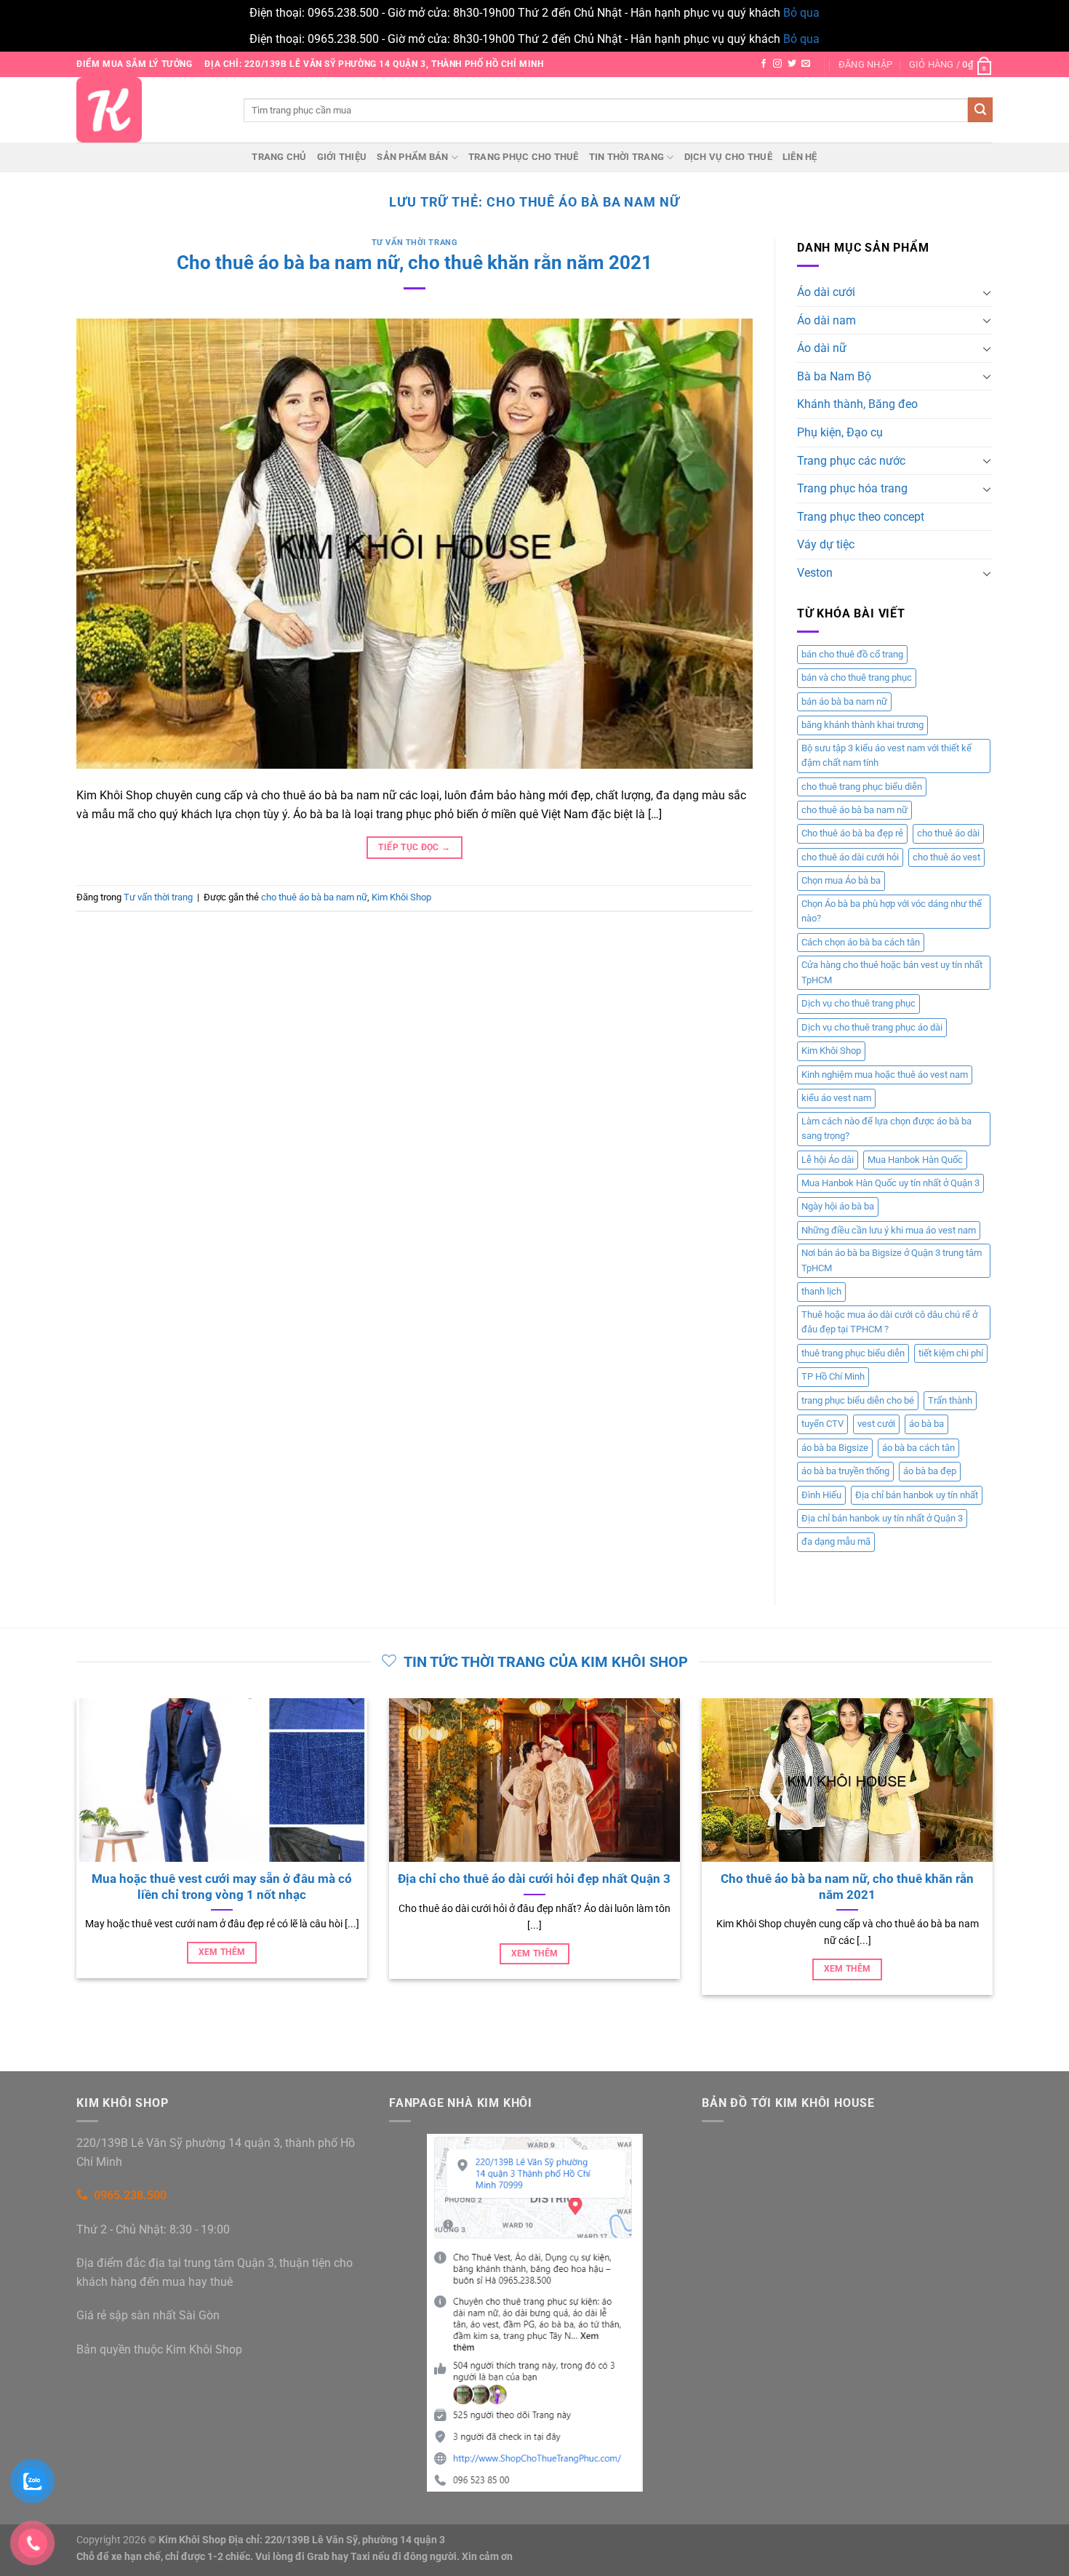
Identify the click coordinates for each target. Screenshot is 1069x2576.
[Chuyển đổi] (987, 292)
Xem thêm (224, 1969)
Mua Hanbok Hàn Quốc (915, 1160)
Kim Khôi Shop (401, 897)
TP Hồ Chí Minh (833, 1376)
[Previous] (73, 1864)
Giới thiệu (342, 157)
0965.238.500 (130, 2195)
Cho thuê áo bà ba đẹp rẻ (852, 833)
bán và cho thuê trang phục (857, 677)
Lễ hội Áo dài (828, 1160)
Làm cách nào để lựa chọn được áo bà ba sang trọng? (886, 1128)
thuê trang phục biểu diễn (853, 1353)
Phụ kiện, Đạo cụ (840, 432)
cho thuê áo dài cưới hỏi (850, 857)
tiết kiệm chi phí (951, 1353)
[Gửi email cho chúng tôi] (806, 64)
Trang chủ (279, 157)
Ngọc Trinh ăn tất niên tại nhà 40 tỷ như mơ (850, 1879)
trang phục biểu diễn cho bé (858, 1400)
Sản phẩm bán (412, 157)
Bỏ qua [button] (801, 13)
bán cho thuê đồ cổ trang (852, 654)
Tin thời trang (627, 157)
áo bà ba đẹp (930, 1471)
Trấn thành (950, 1400)
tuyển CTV (822, 1424)
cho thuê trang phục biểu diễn (862, 787)
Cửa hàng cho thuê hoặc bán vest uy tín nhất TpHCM (892, 972)
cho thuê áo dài (948, 833)
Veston (815, 573)
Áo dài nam (826, 320)
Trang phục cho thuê (524, 157)
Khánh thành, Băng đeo (857, 404)
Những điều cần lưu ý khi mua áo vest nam (889, 1230)
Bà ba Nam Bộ (834, 376)
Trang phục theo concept (861, 517)
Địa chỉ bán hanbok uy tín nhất (917, 1495)
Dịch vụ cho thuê (728, 157)
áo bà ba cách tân (918, 1448)
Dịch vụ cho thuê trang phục (858, 1003)
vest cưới (876, 1424)
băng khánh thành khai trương (862, 725)
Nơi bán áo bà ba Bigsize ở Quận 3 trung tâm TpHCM (892, 1260)
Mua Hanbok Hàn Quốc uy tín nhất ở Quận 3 (890, 1183)
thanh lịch (821, 1291)
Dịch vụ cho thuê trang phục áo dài (872, 1027)
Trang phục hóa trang (852, 488)
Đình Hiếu (821, 1495)
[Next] (996, 1864)
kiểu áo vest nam (836, 1098)
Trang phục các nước (851, 461)
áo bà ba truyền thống (845, 1471)
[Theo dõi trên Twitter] (792, 64)
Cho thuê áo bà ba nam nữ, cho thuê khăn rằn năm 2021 (415, 263)
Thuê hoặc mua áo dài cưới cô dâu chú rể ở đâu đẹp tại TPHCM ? (889, 1322)
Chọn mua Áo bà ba (841, 880)
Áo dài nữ (822, 348)
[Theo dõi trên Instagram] (777, 64)
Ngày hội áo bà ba (838, 1206)
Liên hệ (800, 157)
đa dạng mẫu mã (836, 1541)
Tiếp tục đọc (414, 847)
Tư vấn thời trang (415, 243)
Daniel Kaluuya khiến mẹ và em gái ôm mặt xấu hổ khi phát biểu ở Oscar (225, 1887)
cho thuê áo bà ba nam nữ (314, 897)
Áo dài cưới (826, 292)
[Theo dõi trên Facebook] (764, 64)
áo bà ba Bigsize (835, 1448)
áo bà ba (926, 1424)
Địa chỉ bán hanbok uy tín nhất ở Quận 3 (882, 1518)
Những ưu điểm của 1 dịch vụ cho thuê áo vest (537, 1879)
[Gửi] (980, 110)
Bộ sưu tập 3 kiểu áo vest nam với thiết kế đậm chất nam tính (886, 755)
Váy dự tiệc (826, 544)
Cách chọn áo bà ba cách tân (861, 942)
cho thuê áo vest (946, 857)
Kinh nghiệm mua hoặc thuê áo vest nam (885, 1075)
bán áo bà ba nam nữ (844, 701)
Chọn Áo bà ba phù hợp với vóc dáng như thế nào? (892, 911)
